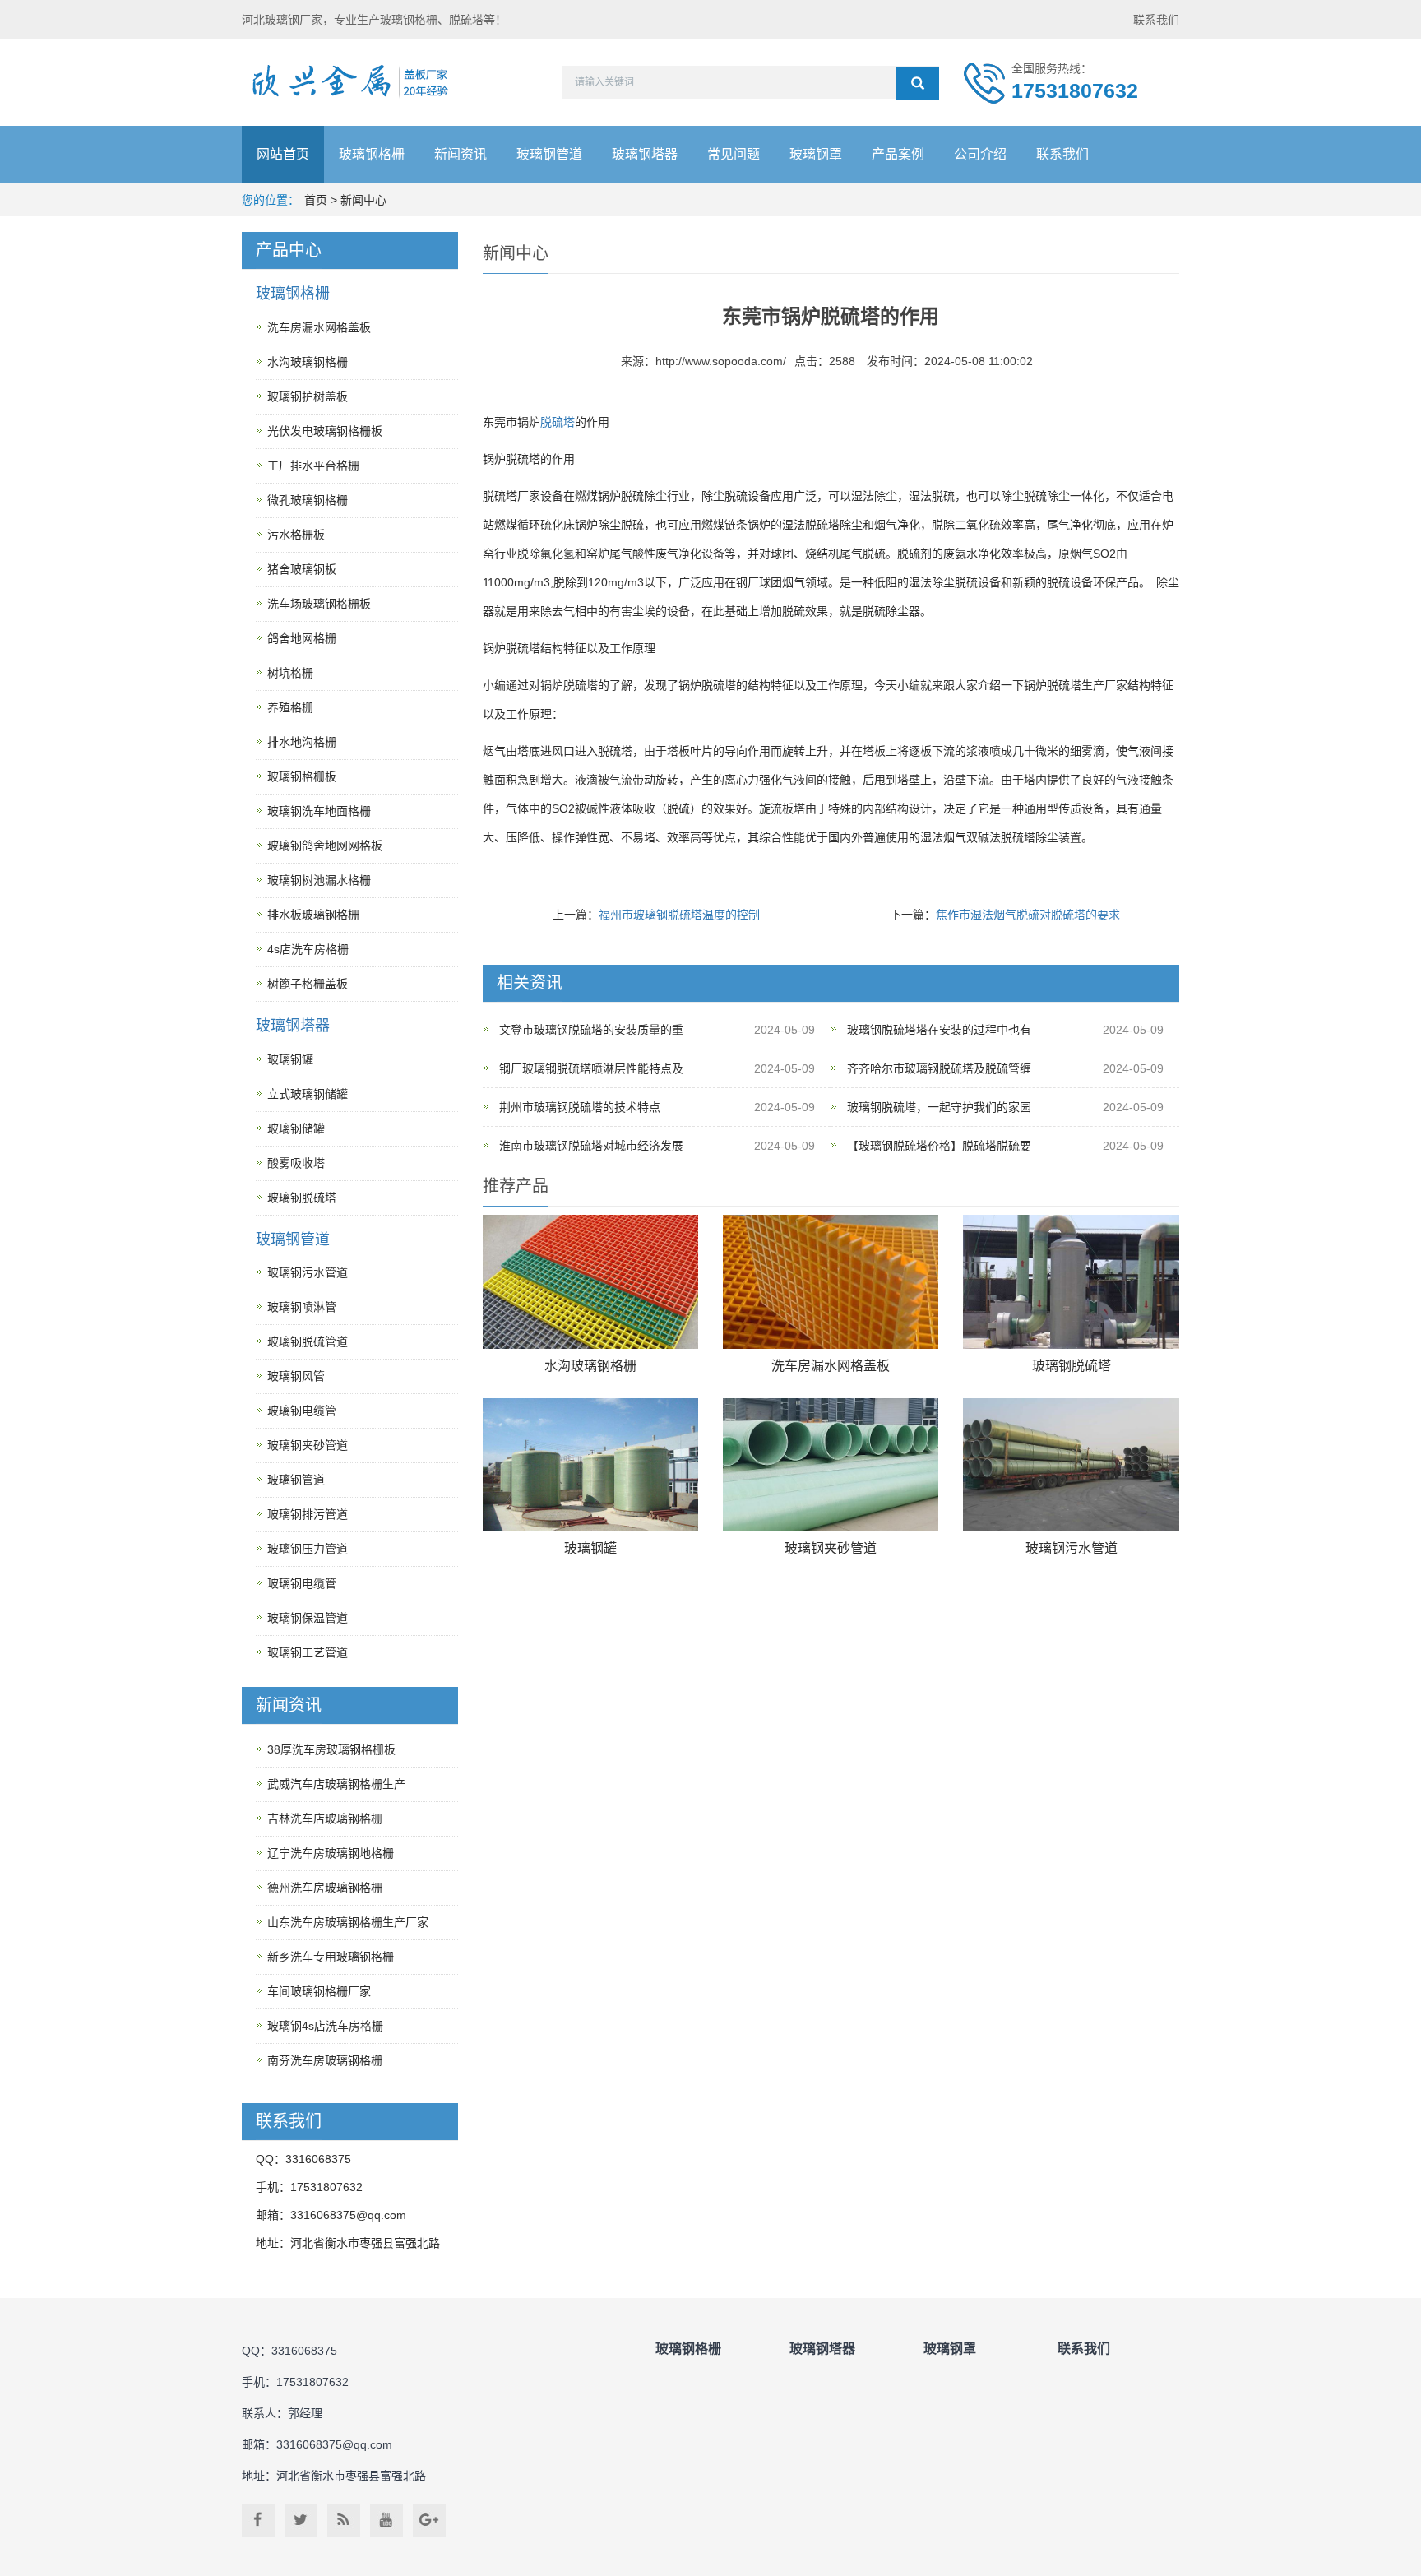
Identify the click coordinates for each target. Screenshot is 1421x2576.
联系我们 (1156, 20)
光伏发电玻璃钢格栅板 (325, 431)
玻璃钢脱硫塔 (1072, 1366)
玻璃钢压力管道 (308, 1549)
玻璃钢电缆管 (302, 1411)
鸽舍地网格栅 (302, 638)
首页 (316, 200)
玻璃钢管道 (549, 154)
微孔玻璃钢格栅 (308, 500)
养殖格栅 (290, 707)
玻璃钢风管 (296, 1376)
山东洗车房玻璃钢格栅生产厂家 (348, 1922)
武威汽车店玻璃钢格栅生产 (336, 1784)
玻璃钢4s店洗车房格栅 (325, 2026)
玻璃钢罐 (590, 1548)
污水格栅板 (296, 535)
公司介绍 (980, 154)
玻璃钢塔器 (645, 154)
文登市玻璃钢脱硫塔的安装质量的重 (591, 1030)
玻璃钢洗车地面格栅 (319, 811)
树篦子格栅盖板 (308, 984)
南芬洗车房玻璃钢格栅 (325, 2060)
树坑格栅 (290, 673)
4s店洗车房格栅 (308, 949)
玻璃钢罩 (816, 154)
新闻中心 (363, 200)
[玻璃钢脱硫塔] (1071, 1282)
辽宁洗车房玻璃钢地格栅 (331, 1853)
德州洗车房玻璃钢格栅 (325, 1888)
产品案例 (898, 154)
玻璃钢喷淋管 (302, 1307)
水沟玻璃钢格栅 (590, 1366)
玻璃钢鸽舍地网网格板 (325, 846)
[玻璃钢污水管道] (1071, 1465)
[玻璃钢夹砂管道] (831, 1465)
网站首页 (283, 154)
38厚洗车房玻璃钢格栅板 (331, 1749)
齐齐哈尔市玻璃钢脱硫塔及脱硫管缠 (939, 1068)
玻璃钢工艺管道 (308, 1652)
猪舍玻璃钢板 (302, 569)
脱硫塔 (558, 422)
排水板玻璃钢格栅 (313, 915)
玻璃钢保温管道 (308, 1618)
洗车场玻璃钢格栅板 (319, 604)
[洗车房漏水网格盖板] (831, 1282)
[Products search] (918, 83)
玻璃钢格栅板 (302, 776)
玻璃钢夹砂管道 (831, 1548)
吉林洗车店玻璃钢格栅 (325, 1818)
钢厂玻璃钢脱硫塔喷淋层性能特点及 (591, 1068)
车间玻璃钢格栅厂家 (319, 1991)
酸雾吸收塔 (296, 1163)
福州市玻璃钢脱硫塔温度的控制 (679, 915)
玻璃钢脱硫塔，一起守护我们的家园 (939, 1107)
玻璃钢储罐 (296, 1128)
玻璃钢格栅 (372, 154)
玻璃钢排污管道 (308, 1514)
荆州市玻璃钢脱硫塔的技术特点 (580, 1107)
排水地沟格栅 (302, 742)
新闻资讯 (461, 154)
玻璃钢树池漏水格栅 (319, 880)
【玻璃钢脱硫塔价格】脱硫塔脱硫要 (939, 1146)
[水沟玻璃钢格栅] (590, 1282)
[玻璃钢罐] (590, 1465)
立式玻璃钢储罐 (308, 1094)
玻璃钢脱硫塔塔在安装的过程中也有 (939, 1030)
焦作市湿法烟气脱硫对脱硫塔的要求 (1028, 915)
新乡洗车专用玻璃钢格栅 (331, 1957)
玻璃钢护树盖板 (308, 396)
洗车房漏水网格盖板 (831, 1366)
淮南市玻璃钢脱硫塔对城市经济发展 (591, 1146)
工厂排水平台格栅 (313, 466)
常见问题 (734, 154)
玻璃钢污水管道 (1072, 1548)
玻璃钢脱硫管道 (308, 1341)
